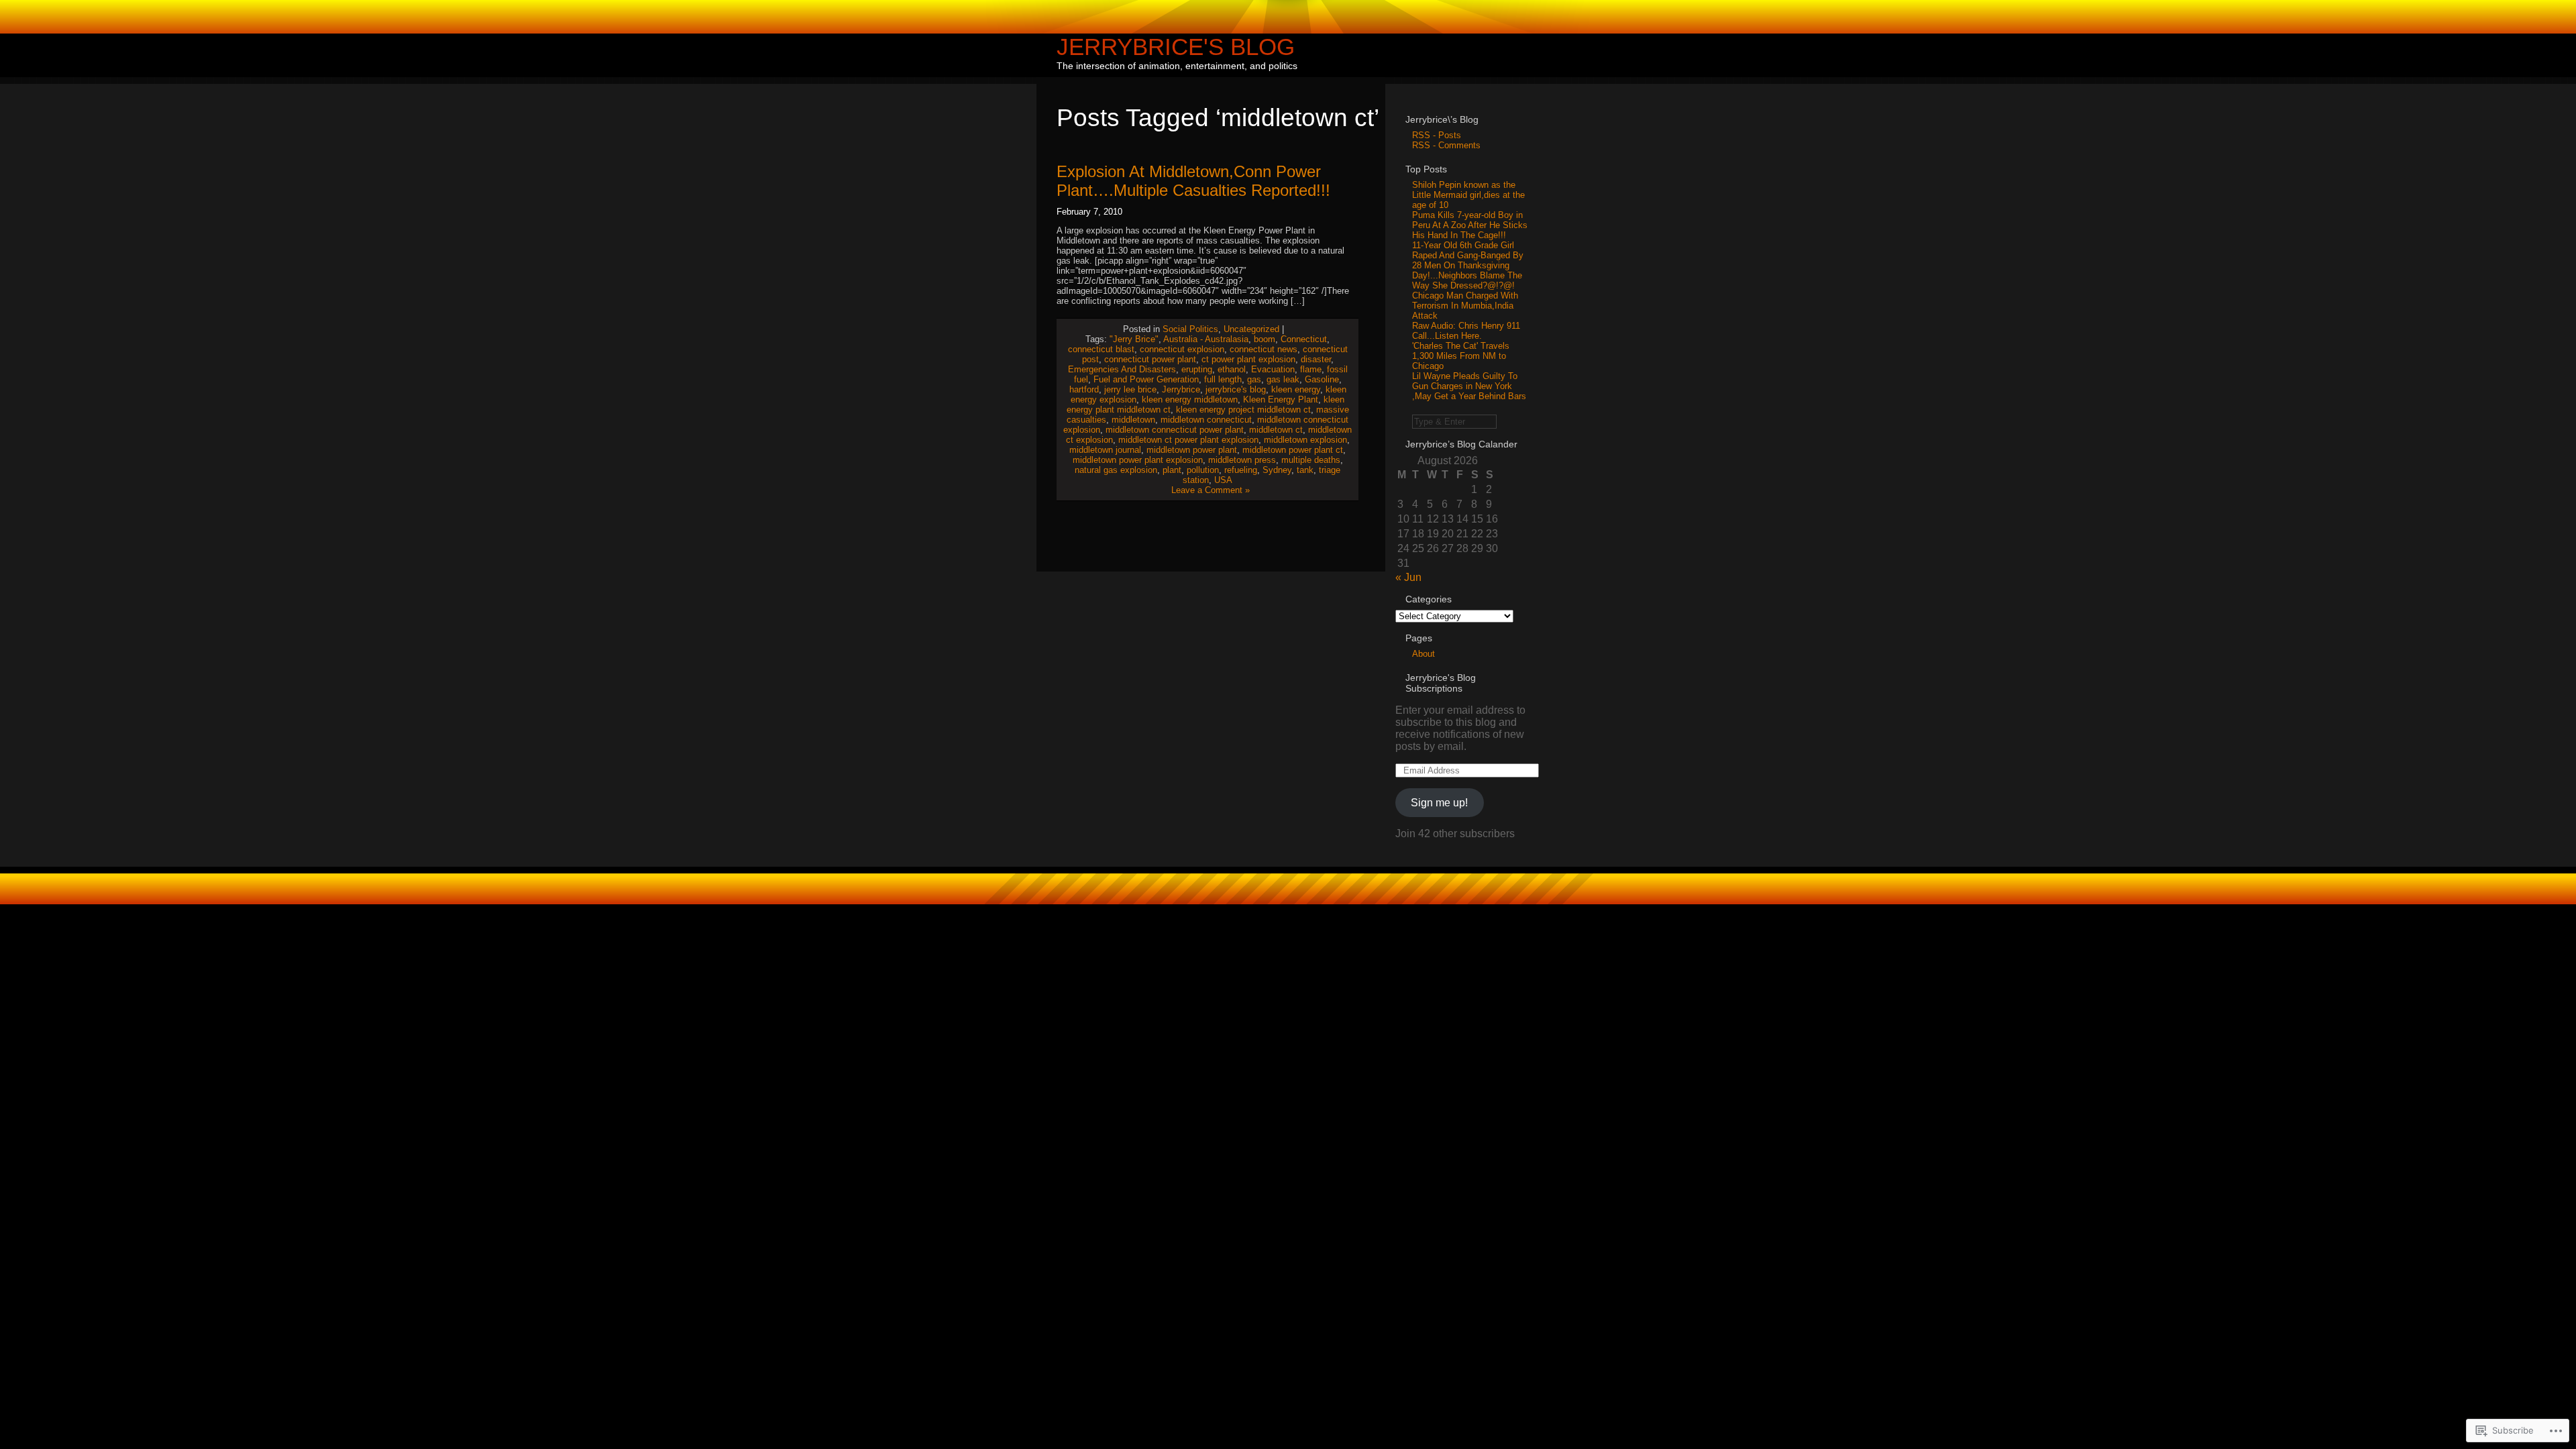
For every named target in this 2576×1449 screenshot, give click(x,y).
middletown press (1242, 460)
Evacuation (1273, 369)
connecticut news (1264, 349)
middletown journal (1105, 450)
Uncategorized (1251, 329)
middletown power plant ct (1293, 450)
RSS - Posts (1437, 135)
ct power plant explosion (1248, 359)
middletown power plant (1192, 450)
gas (1254, 379)
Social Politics (1190, 329)
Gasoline (1322, 379)
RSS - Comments (1446, 145)
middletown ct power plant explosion (1188, 440)
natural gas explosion (1116, 470)
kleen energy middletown (1190, 399)
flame (1311, 369)
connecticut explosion (1182, 349)
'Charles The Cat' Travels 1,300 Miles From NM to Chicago (1461, 356)
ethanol (1232, 369)
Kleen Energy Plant (1281, 399)
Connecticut (1304, 339)
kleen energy (1296, 389)
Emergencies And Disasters (1122, 369)
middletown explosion (1305, 440)
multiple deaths (1311, 460)
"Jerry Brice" (1134, 339)
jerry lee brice (1130, 389)
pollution (1203, 470)
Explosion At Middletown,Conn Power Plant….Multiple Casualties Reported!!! (1193, 181)
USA (1223, 480)
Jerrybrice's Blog (1176, 47)
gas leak (1283, 379)
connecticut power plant (1150, 359)
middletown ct (1276, 430)
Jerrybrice (1181, 389)
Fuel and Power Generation (1146, 379)
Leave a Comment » (1211, 490)
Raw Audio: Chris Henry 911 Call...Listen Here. (1466, 331)
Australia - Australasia (1206, 339)
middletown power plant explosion (1138, 460)
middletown (1133, 420)
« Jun (1408, 577)
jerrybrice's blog (1236, 389)
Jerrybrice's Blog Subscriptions (1441, 683)
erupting (1197, 369)
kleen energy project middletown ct (1243, 410)
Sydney (1277, 470)
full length (1223, 379)
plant (1172, 470)
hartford (1084, 389)
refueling (1241, 470)
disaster (1316, 359)
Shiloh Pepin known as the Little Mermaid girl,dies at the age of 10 (1468, 195)
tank (1305, 470)
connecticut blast (1101, 349)
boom (1265, 339)
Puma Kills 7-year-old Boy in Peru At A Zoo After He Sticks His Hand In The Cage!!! (1470, 225)
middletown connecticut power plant (1175, 430)
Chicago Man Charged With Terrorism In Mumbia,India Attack (1465, 306)
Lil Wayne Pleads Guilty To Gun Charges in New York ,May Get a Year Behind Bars (1469, 386)
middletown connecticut (1206, 420)
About (1424, 654)
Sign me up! (1439, 803)
